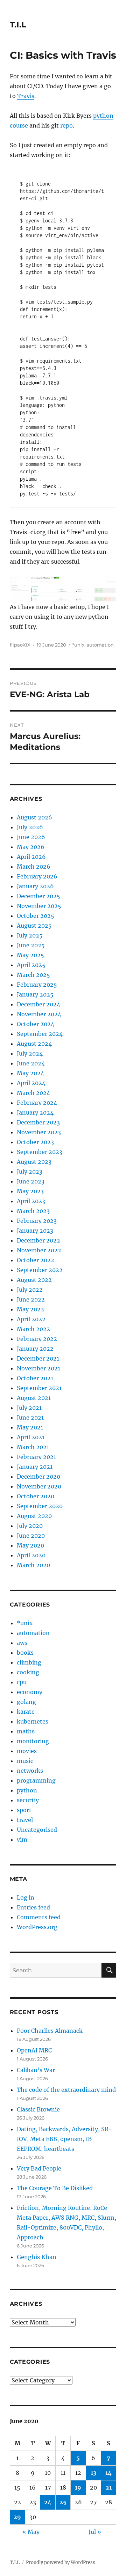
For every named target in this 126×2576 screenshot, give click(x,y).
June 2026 (31, 837)
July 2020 (30, 1526)
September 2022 (40, 1270)
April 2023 (31, 1201)
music (25, 1761)
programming (36, 1780)
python (27, 1790)
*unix (78, 645)
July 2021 (29, 1408)
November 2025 (39, 906)
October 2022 (36, 1260)
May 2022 (30, 1309)
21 (109, 2487)
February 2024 (37, 1103)
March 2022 (33, 1329)
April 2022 (31, 1319)
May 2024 (30, 1073)
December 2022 (38, 1240)
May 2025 (30, 955)
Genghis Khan (37, 2257)
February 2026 (37, 876)
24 (48, 2502)
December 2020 (38, 1477)
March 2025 (33, 975)
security (28, 1800)
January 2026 (35, 886)
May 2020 (30, 1545)
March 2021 (33, 1447)
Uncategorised (37, 1830)
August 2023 (34, 1162)
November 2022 (39, 1250)
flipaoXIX (20, 645)
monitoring (33, 1741)
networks (30, 1771)
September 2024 (40, 1034)
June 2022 (31, 1299)
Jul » (95, 2532)
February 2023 (37, 1221)
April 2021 (31, 1437)
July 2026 (30, 827)
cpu (22, 1682)
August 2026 (34, 817)
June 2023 (31, 1181)
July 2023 (30, 1172)
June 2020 (31, 1536)
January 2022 (35, 1349)
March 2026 (34, 867)
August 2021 (34, 1398)
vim (22, 1839)
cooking (28, 1672)
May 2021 (30, 1427)
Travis (26, 96)
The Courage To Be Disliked (55, 2188)
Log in (26, 1897)
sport (24, 1810)
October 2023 (35, 1142)
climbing (29, 1662)
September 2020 (40, 1506)
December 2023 (38, 1122)
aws (22, 1643)
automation (100, 645)
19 (78, 2487)
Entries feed (33, 1907)
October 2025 (36, 916)
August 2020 (34, 1516)
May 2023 (30, 1191)
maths (26, 1731)
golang (26, 1702)
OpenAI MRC (34, 2050)
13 (93, 2473)
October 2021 (35, 1378)
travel (25, 1820)
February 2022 (37, 1339)
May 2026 (31, 847)
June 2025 (31, 945)
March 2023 (33, 1211)
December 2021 (38, 1358)
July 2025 (30, 935)
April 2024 (31, 1083)
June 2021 (30, 1417)
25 (63, 2502)
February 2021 (36, 1457)
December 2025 (38, 896)
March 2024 (33, 1093)
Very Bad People (39, 2168)
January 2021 (35, 1467)
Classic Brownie (38, 2109)
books (25, 1653)
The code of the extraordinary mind (66, 2090)
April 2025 (31, 965)
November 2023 (39, 1132)
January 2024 (35, 1112)
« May (31, 2532)
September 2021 (39, 1388)
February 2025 (37, 985)
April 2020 (31, 1555)
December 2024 (38, 1004)
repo (66, 125)
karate (26, 1712)
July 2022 (30, 1290)
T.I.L (18, 25)
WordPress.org (37, 1927)
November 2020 (39, 1486)
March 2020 (33, 1565)
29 (17, 2517)
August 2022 (34, 1280)
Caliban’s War (36, 2070)
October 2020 (36, 1496)
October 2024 (36, 1024)
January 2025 (35, 994)
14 (108, 2473)
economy (30, 1692)
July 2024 (30, 1053)
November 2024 (39, 1014)
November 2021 (38, 1368)
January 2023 (35, 1231)
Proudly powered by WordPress (61, 2562)
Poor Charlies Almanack (50, 2031)
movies (27, 1751)
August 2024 (34, 1044)
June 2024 (31, 1063)
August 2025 (34, 926)
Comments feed (39, 1917)
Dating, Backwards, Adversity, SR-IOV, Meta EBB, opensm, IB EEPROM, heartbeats (64, 2139)
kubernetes (33, 1721)
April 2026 (31, 857)
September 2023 (40, 1152)
